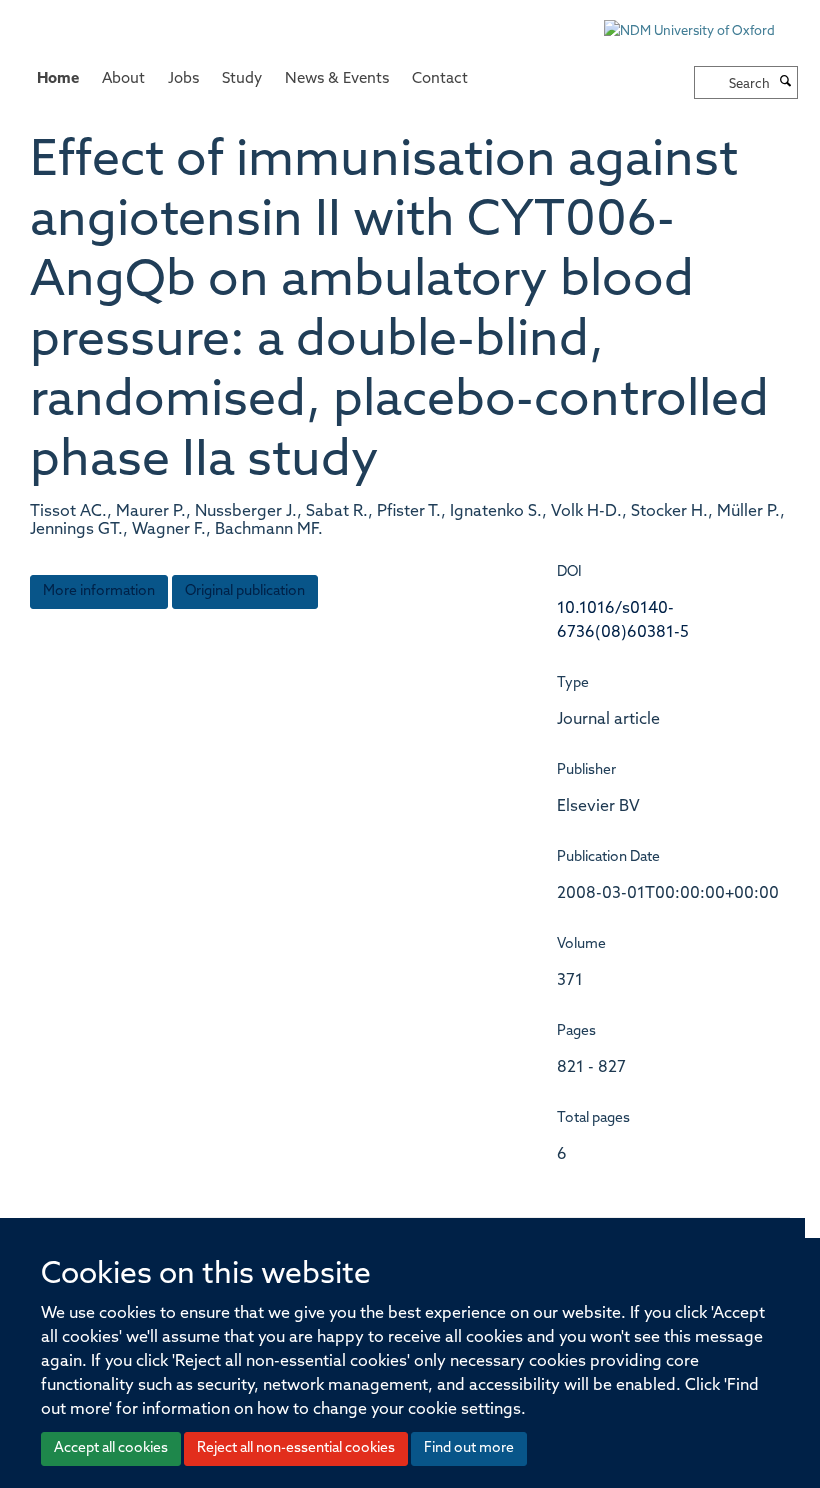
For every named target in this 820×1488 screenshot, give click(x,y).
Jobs (183, 79)
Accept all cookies (111, 1448)
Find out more (469, 1448)
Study (242, 79)
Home (58, 79)
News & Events (337, 79)
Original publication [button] (245, 591)
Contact (440, 79)
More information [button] (99, 591)
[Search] (786, 83)
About (123, 79)
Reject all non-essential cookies (296, 1448)
